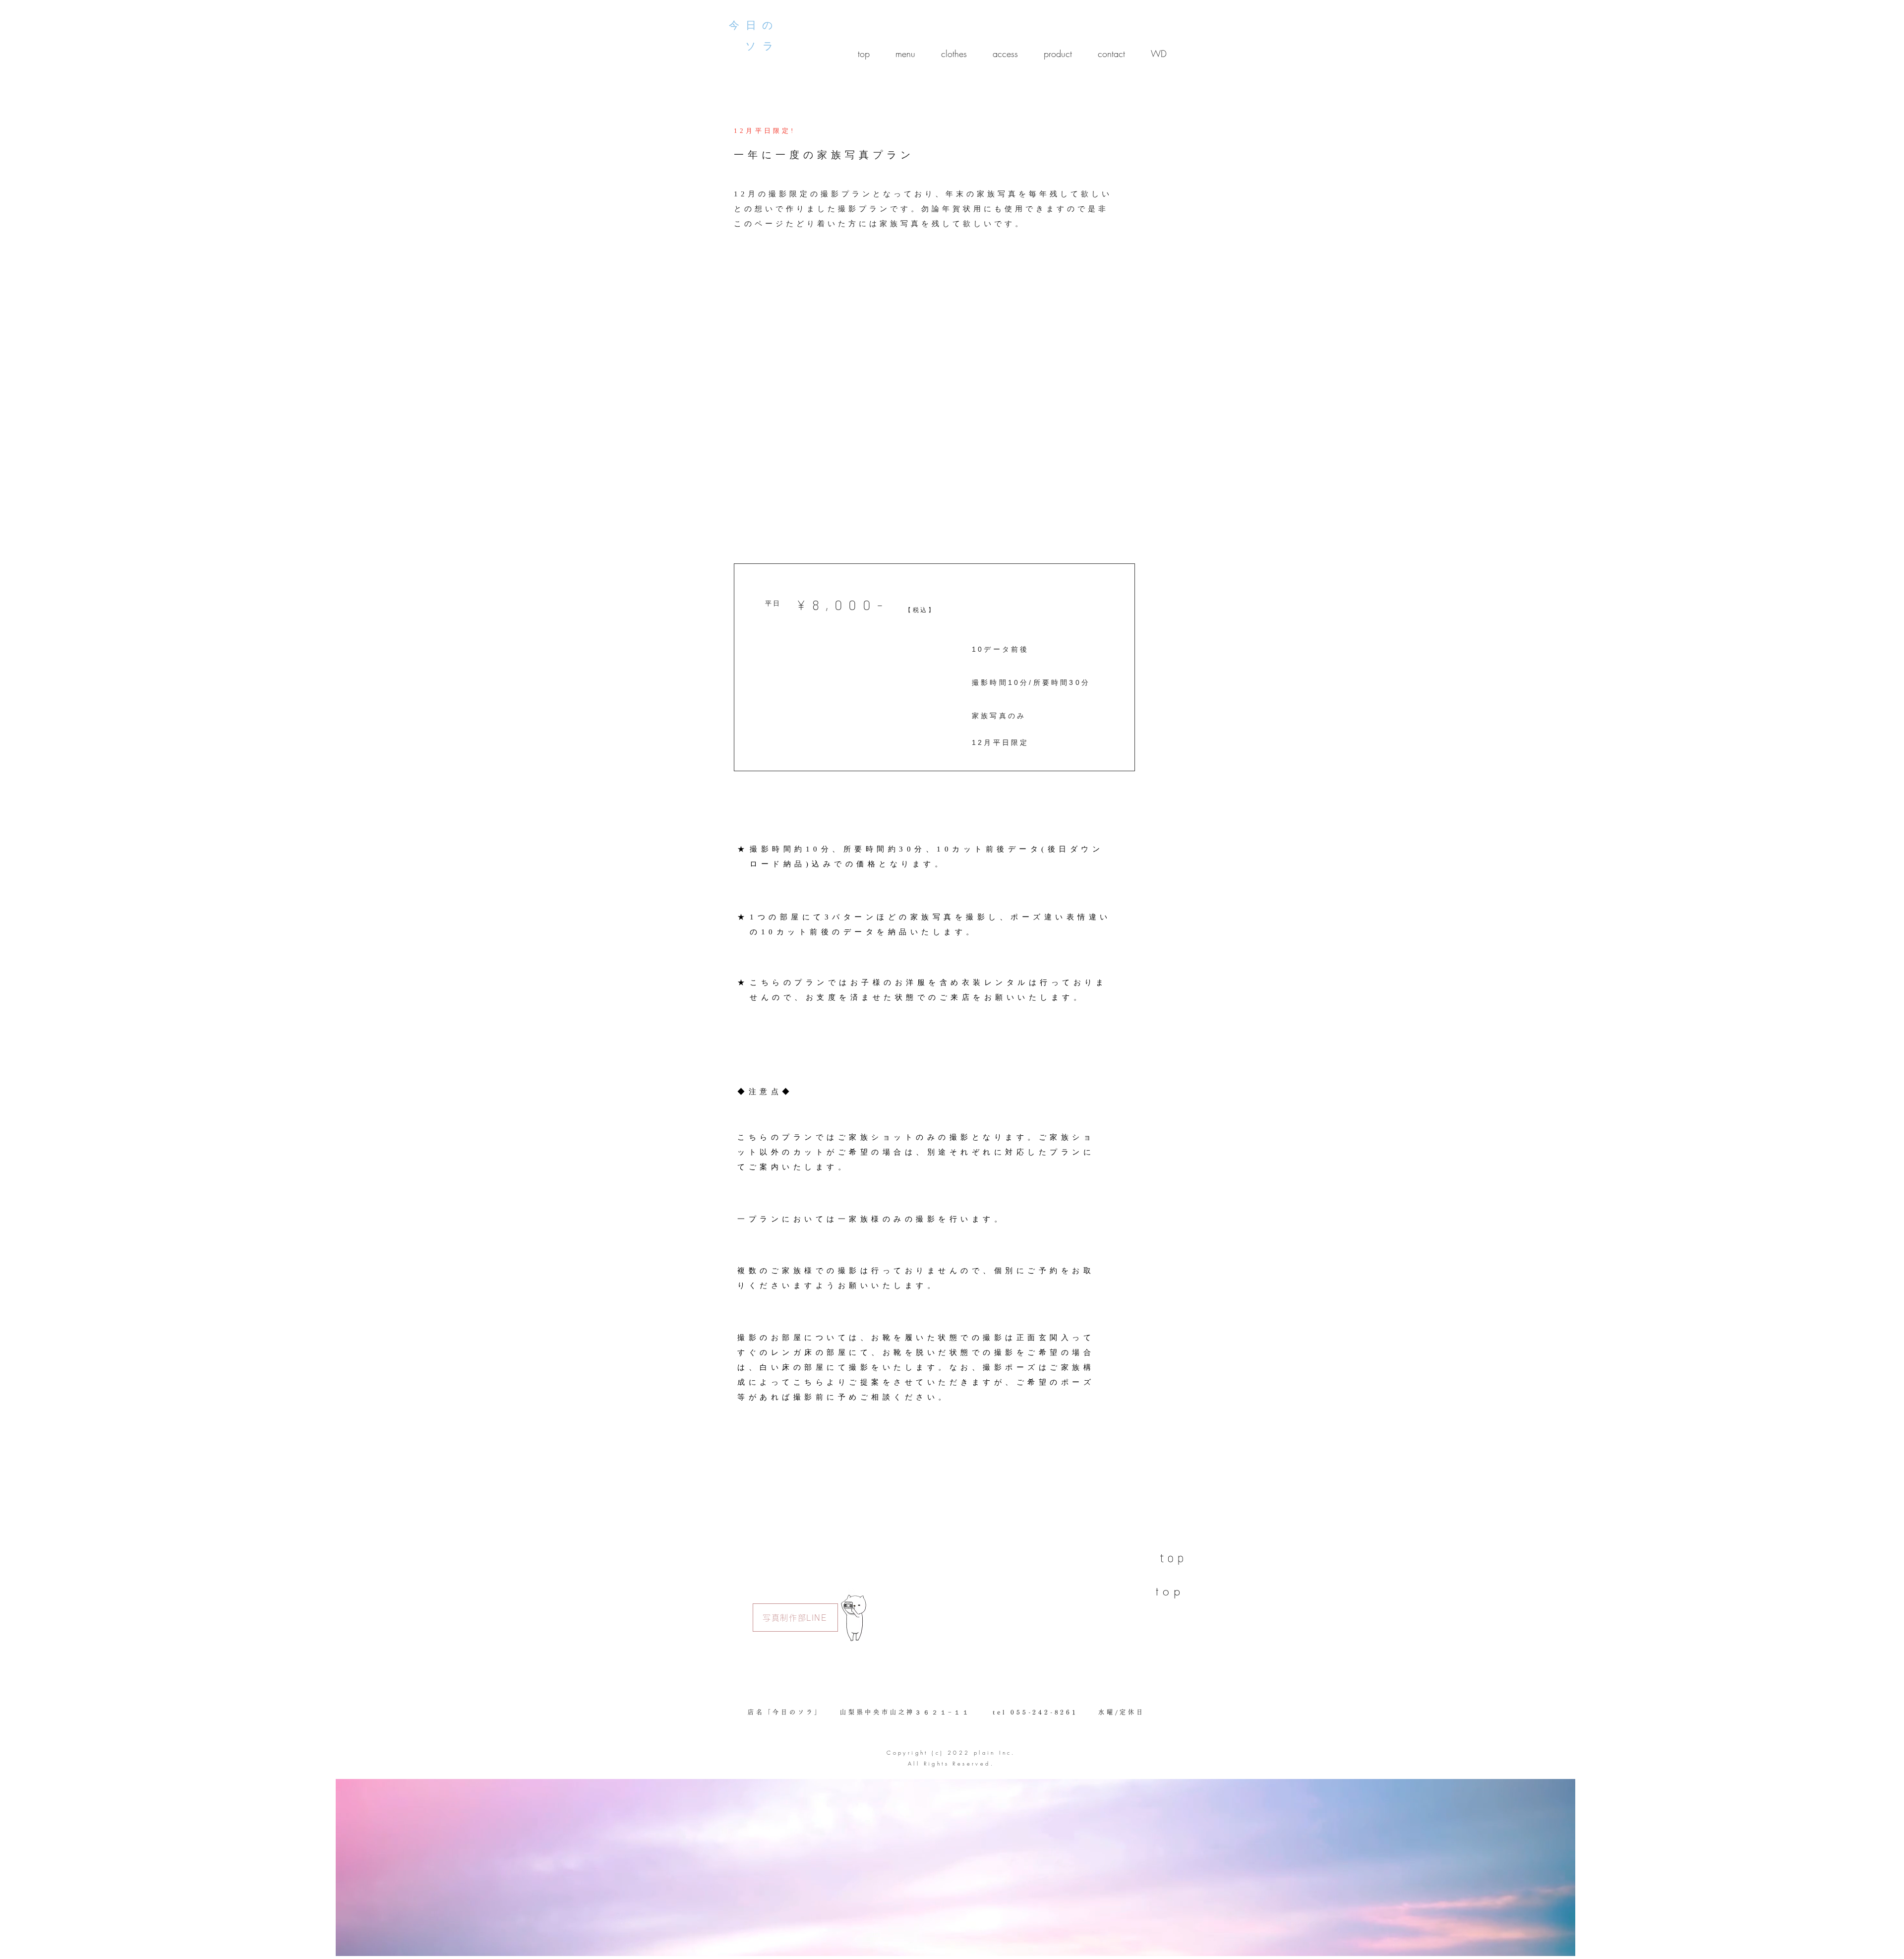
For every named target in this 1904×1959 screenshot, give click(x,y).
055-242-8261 (1044, 1712)
